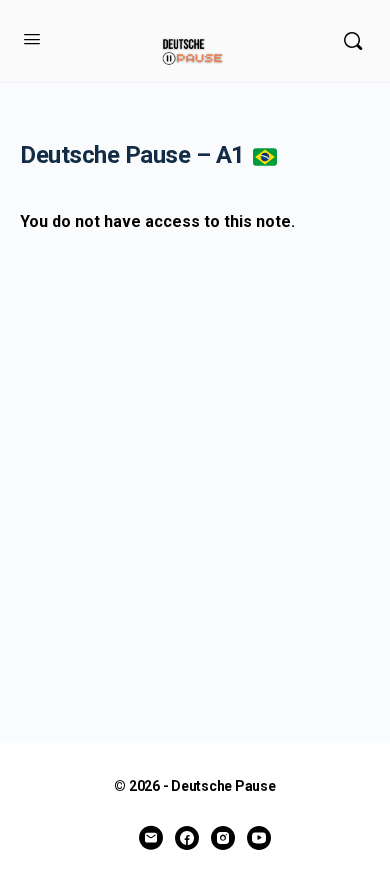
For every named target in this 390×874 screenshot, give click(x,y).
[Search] (353, 41)
